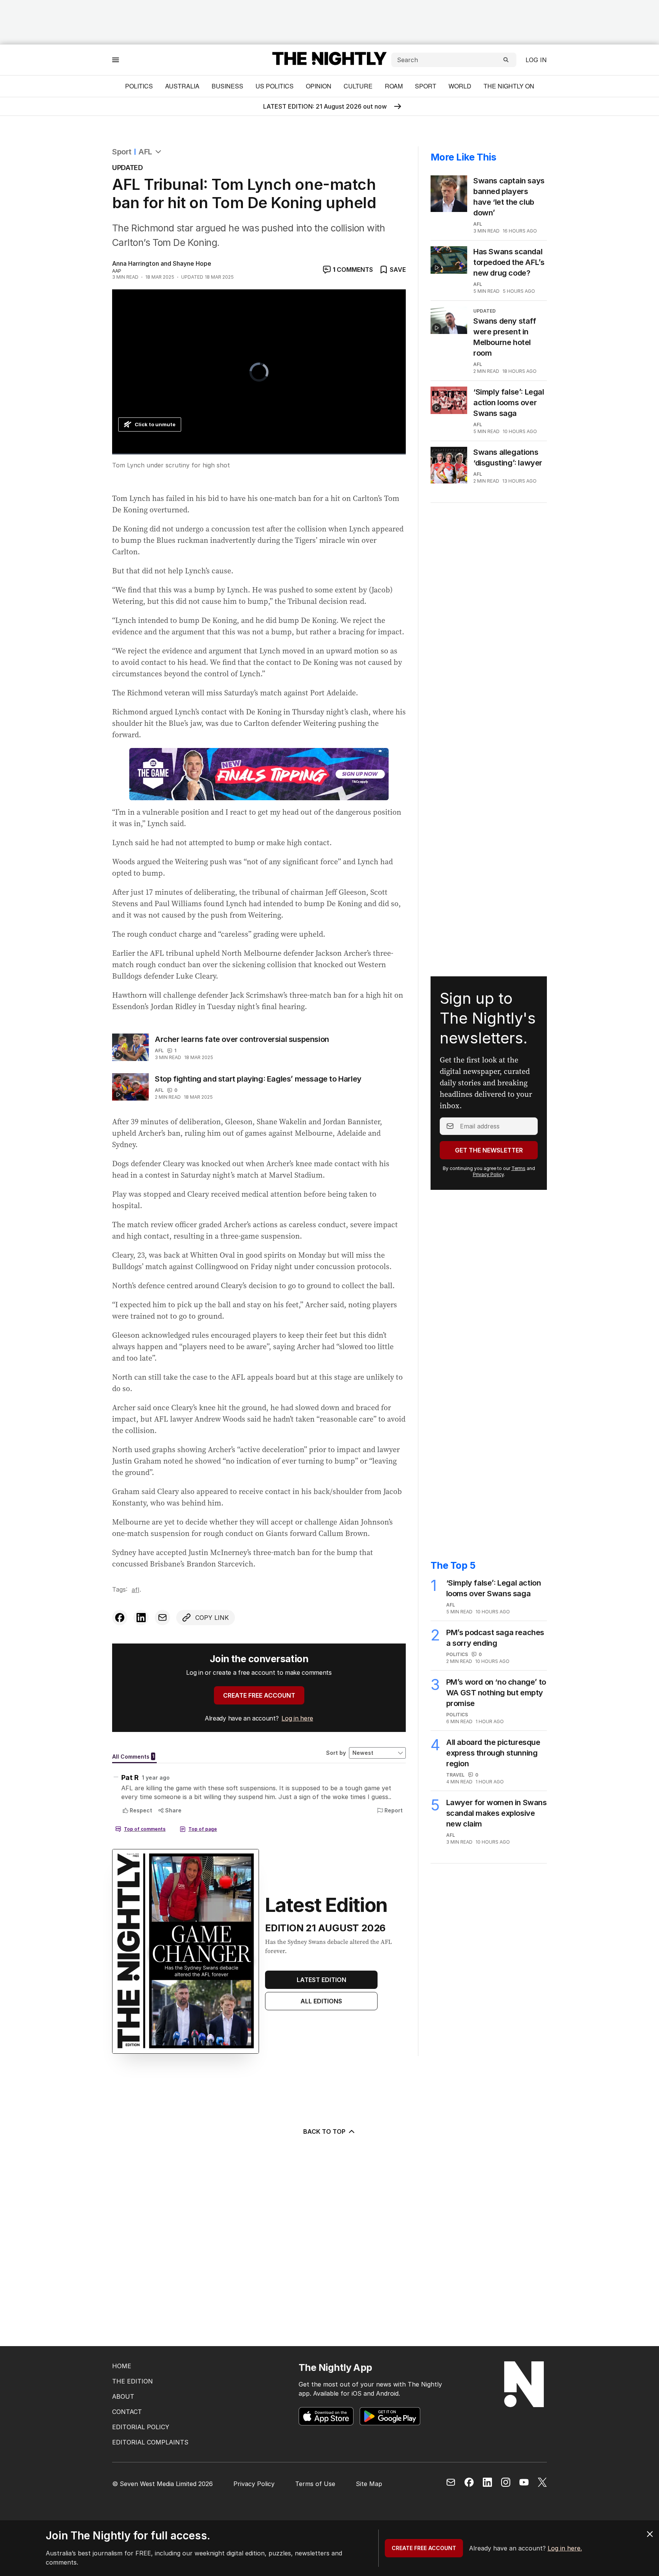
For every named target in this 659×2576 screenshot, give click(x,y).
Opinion (319, 86)
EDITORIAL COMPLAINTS (150, 2442)
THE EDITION (133, 2381)
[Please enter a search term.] (506, 60)
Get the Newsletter (489, 1150)
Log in (536, 60)
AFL (145, 152)
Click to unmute (155, 424)
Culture (358, 86)
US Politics (275, 86)
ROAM (394, 86)
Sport (426, 86)
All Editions (321, 2001)
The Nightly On (509, 86)
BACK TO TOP (324, 2131)
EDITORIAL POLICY (141, 2427)
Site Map (369, 2484)
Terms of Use (315, 2484)
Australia (182, 86)
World (460, 86)
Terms (518, 1168)
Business (227, 86)
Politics (139, 86)
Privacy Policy (488, 1174)
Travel (455, 1775)
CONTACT (127, 2412)
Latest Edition (321, 1980)
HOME (122, 2366)
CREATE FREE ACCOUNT (259, 1695)
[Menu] (116, 60)
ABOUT (123, 2396)
